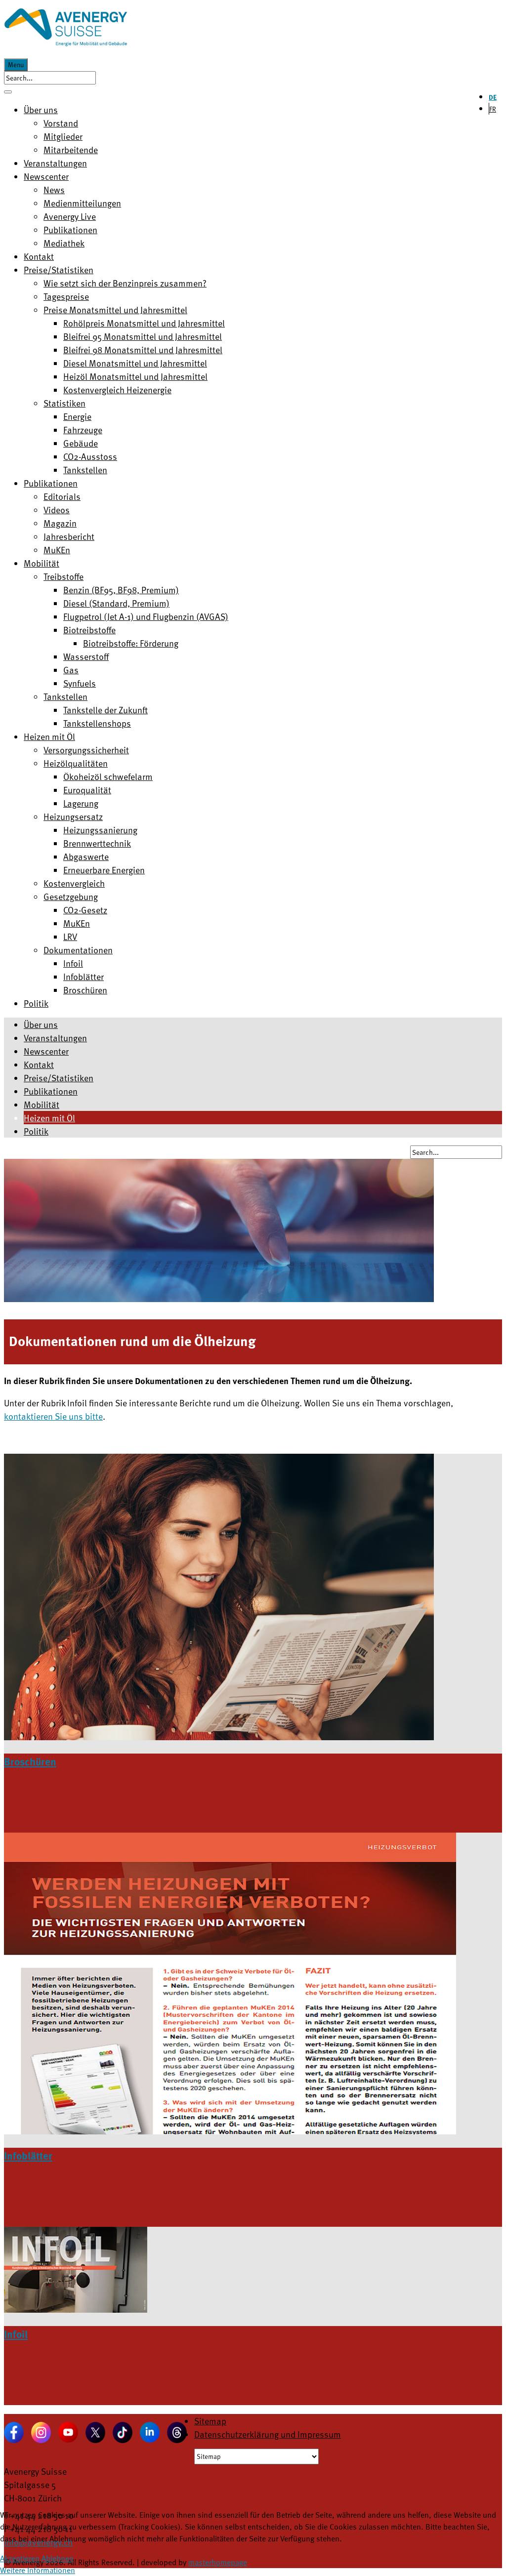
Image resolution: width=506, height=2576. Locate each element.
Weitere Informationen (38, 2570)
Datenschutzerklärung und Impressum (268, 2434)
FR (493, 109)
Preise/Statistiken (59, 1078)
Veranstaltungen (55, 1038)
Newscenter (46, 1051)
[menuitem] (41, 109)
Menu (16, 65)
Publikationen (51, 1091)
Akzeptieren (20, 2558)
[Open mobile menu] (8, 92)
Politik (36, 1131)
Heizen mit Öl (49, 1118)
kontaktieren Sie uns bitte (53, 1416)
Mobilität (42, 1104)
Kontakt (39, 1064)
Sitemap (210, 2421)
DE (493, 97)
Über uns (41, 1024)
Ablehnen (58, 2558)
